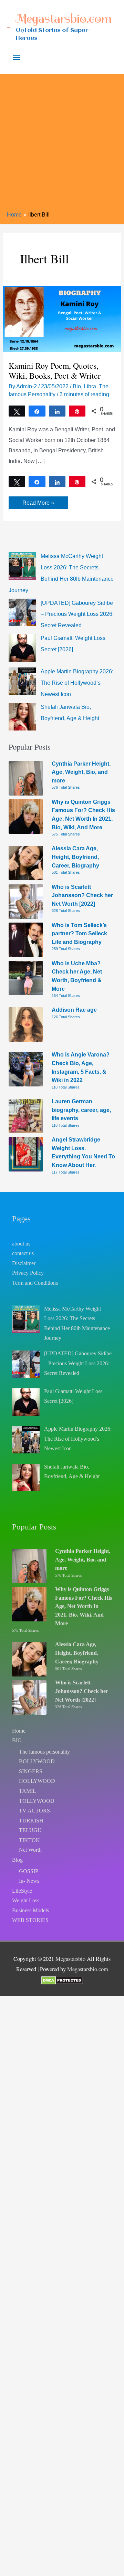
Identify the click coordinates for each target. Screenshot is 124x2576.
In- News (29, 1881)
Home (19, 1731)
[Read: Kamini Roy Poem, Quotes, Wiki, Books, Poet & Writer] (62, 318)
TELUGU (30, 1830)
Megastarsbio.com (64, 19)
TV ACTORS (34, 1811)
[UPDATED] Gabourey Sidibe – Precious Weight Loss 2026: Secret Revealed (77, 614)
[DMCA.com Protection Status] (62, 1980)
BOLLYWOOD (37, 1761)
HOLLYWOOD (37, 1781)
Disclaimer (24, 1263)
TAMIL (28, 1791)
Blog (17, 1860)
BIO (17, 1740)
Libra (90, 386)
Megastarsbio (70, 1959)
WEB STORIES (30, 1920)
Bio (77, 386)
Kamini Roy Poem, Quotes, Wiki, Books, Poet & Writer (55, 371)
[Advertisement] (62, 145)
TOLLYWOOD (37, 1801)
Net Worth (30, 1850)
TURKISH (31, 1821)
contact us (23, 1253)
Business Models (30, 1910)
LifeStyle (22, 1891)
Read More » (38, 504)
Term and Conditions (35, 1283)
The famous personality (44, 1752)
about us (21, 1244)
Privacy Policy (28, 1273)
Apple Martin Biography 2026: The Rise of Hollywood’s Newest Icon (77, 683)
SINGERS (31, 1771)
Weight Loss (26, 1900)
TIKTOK (29, 1840)
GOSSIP (29, 1871)
